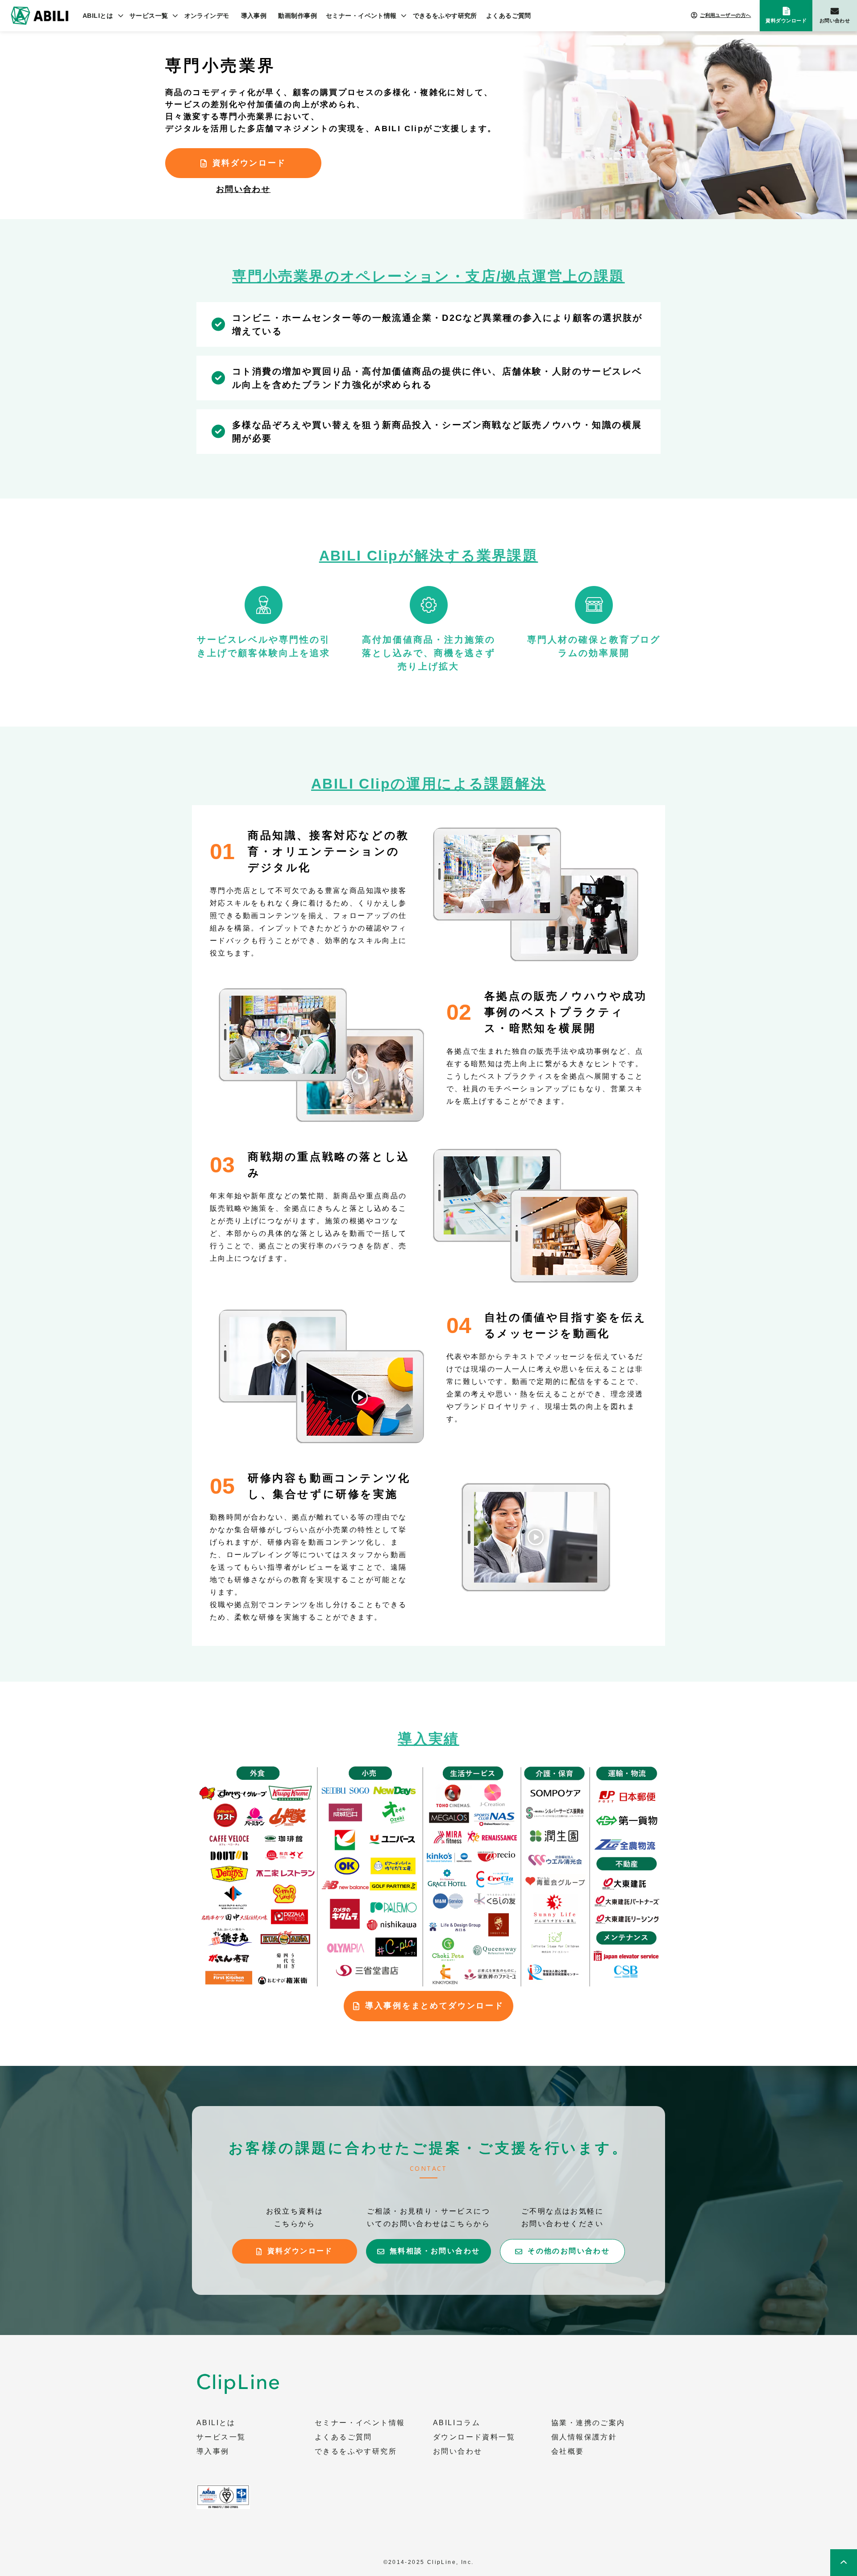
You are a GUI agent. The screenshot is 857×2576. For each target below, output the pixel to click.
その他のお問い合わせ (569, 2251)
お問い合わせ (835, 21)
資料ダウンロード (786, 21)
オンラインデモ (207, 16)
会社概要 (568, 2451)
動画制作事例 (297, 16)
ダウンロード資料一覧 (474, 2437)
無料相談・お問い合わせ (435, 2251)
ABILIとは (98, 16)
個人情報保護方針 (584, 2437)
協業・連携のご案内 (588, 2423)
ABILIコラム (457, 2423)
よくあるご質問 (509, 16)
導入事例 (254, 16)
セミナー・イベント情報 (361, 16)
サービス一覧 (149, 16)
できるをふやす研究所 (445, 16)
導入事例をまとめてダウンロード (435, 2006)
